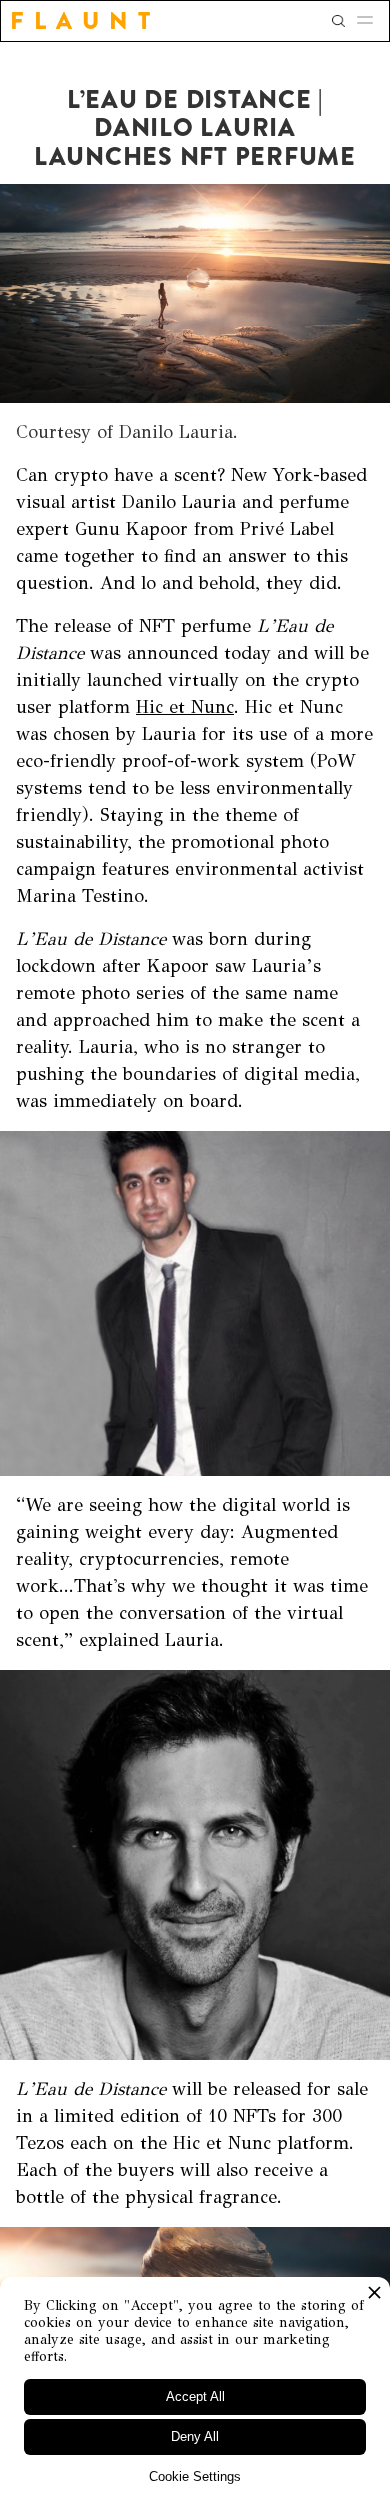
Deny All (195, 2436)
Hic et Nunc (185, 707)
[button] (371, 21)
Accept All (195, 2396)
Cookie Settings (195, 2476)
